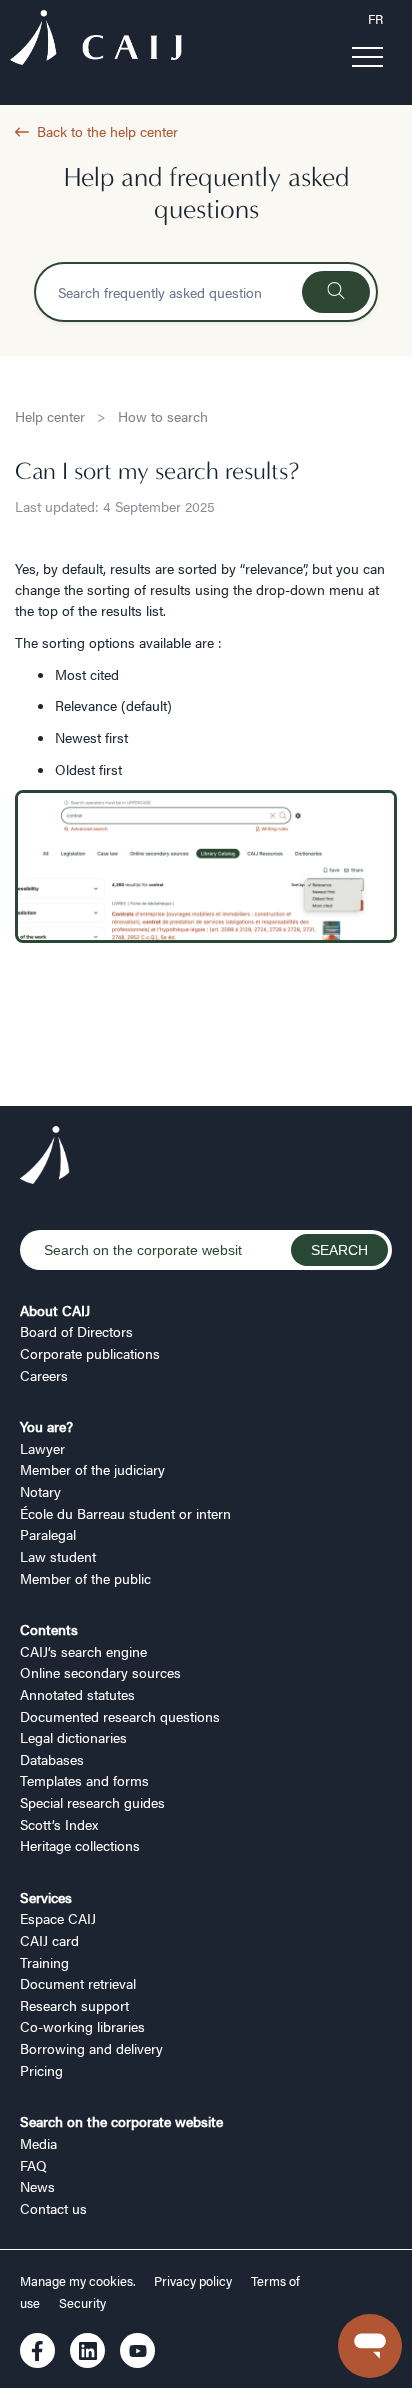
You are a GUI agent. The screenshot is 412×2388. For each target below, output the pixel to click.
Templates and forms (84, 1780)
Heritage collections (80, 1845)
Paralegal (48, 1534)
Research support (74, 2005)
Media (38, 2143)
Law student (58, 1556)
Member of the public (85, 1578)
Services (46, 1897)
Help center (50, 416)
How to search (163, 416)
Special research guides (92, 1802)
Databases (52, 1759)
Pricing (41, 2070)
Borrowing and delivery (91, 2048)
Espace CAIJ (58, 1918)
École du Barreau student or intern (125, 1513)
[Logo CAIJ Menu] (96, 40)
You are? (46, 1426)
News (37, 2186)
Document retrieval (78, 1983)
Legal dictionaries (73, 1737)
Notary (40, 1491)
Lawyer (42, 1448)
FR (375, 19)
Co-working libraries (82, 2026)
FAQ (33, 2165)
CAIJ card (49, 1940)
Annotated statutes (77, 1694)
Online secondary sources (100, 1672)
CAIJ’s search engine (83, 1651)
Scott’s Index (59, 1824)
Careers (44, 1375)
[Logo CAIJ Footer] (45, 1158)
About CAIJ (55, 1310)
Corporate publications (90, 1353)
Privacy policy (193, 2281)
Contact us (53, 2208)
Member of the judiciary (92, 1469)
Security (82, 2303)
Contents (49, 1629)
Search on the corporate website (121, 2121)
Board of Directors (76, 1331)
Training (44, 1962)
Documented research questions (120, 1716)
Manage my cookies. (79, 2281)
